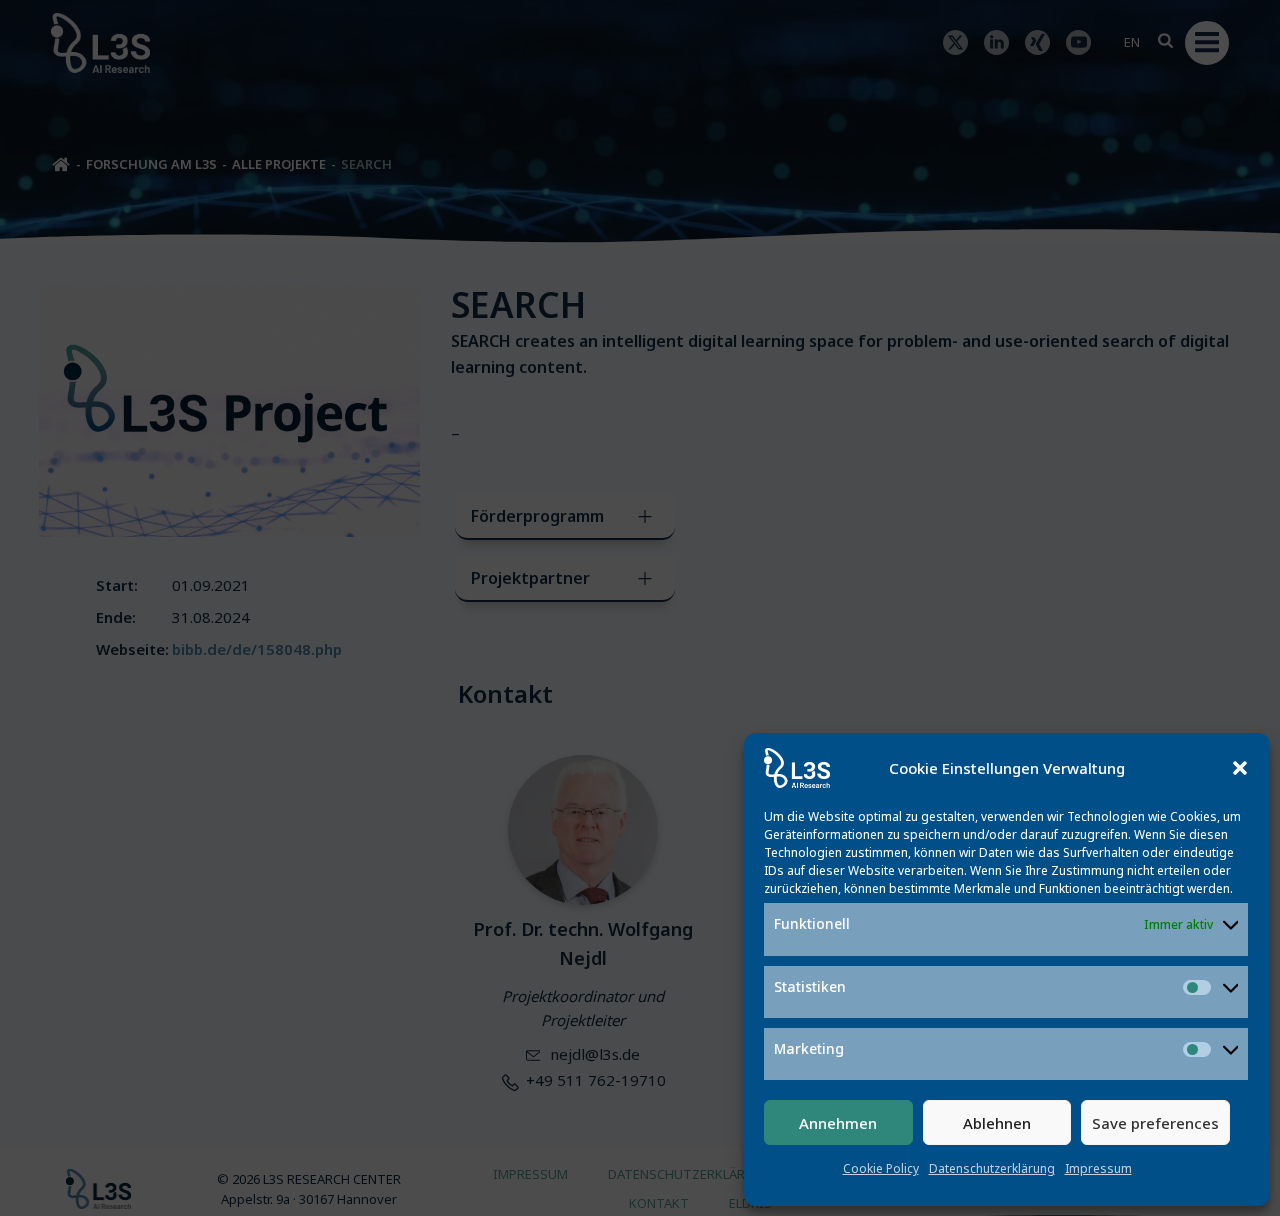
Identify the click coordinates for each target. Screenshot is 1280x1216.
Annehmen (838, 1123)
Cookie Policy (881, 1168)
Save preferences (1155, 1123)
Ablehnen (997, 1123)
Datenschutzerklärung (992, 1168)
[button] (1240, 768)
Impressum (1098, 1168)
